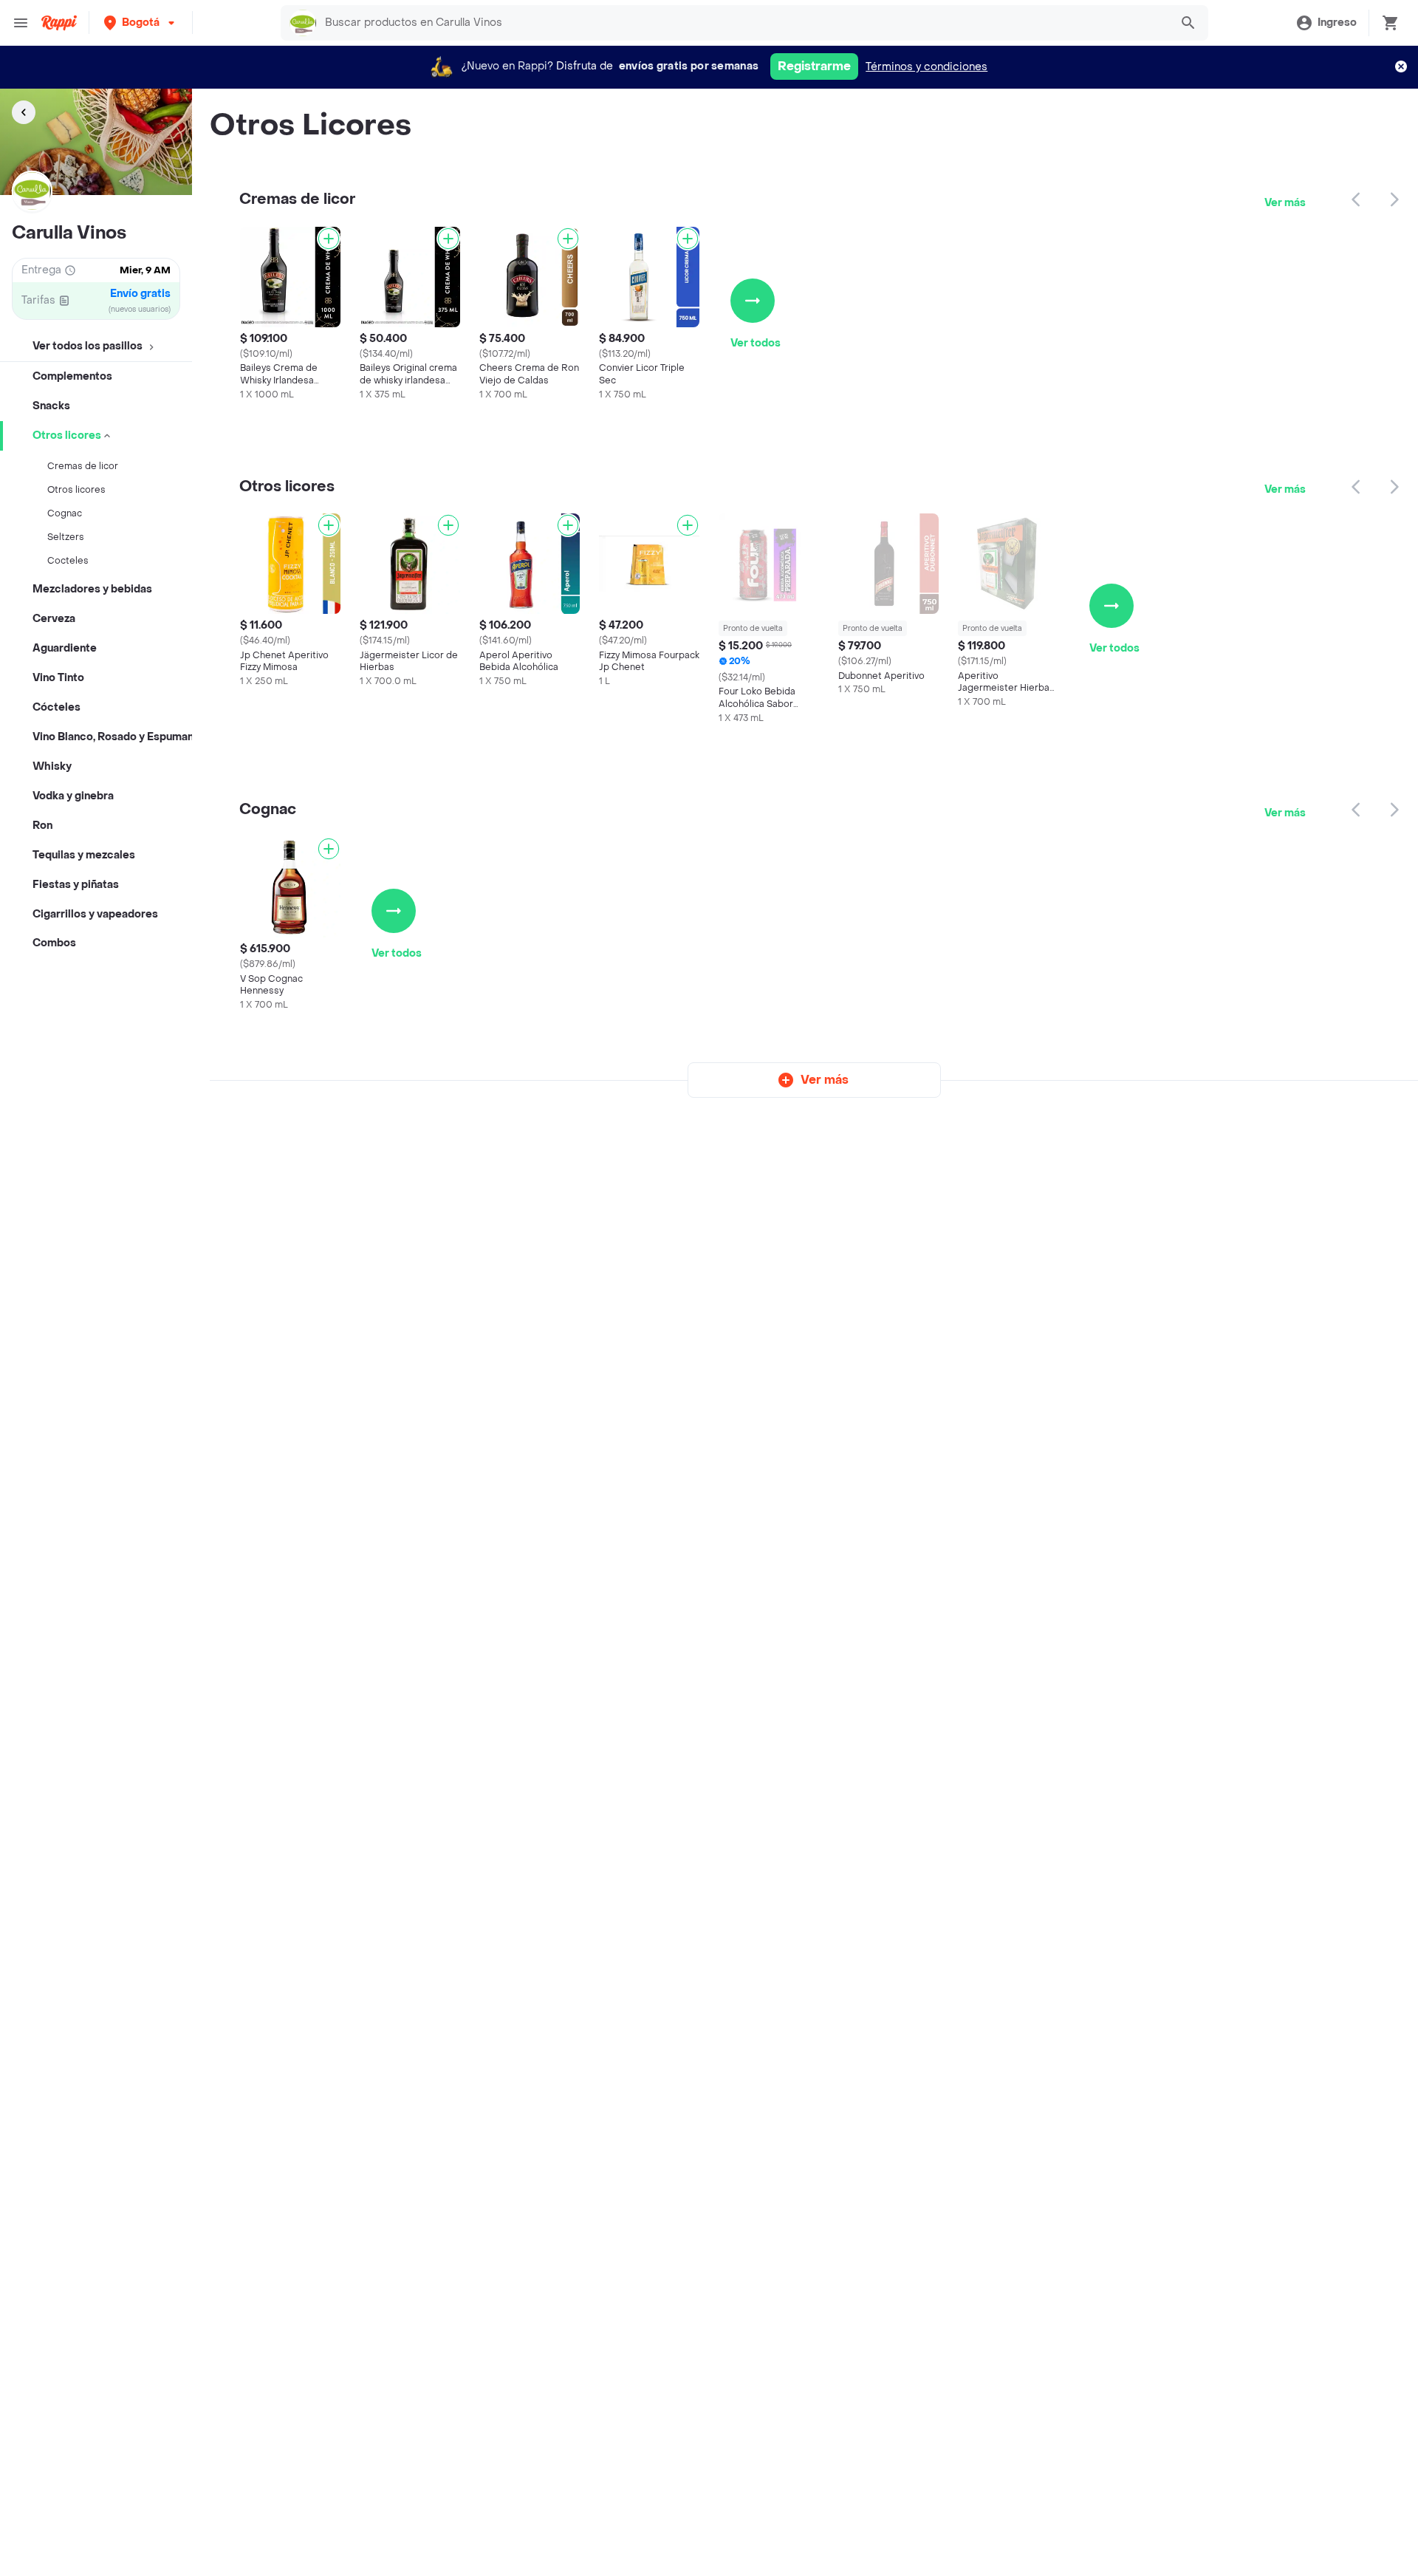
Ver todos (756, 343)
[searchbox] (743, 23)
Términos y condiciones (927, 67)
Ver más (1285, 203)
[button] (141, 23)
